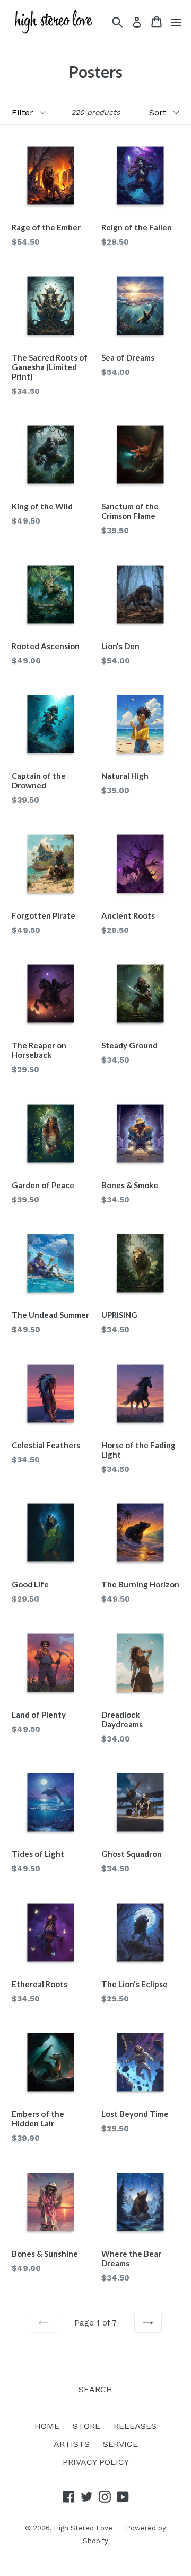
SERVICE (120, 2444)
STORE (86, 2426)
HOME (47, 2426)
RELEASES (135, 2426)
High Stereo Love (83, 2528)
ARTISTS (72, 2444)
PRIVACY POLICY (96, 2462)
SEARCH (95, 2389)
